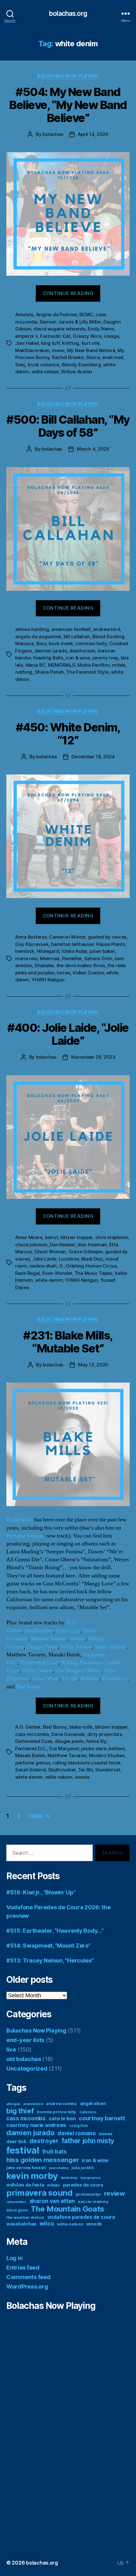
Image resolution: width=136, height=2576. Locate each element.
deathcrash (82, 651)
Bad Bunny (28, 1687)
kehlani (117, 1748)
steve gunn (17, 2210)
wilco (47, 2223)
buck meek (61, 643)
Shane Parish (49, 672)
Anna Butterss (31, 937)
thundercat (108, 1770)
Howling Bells (48, 658)
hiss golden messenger (43, 2160)
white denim (49, 1280)
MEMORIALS (62, 665)
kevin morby (32, 2176)
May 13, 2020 (93, 1365)
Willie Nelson (76, 1647)
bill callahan (77, 636)
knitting (71, 343)
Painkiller (72, 958)
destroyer (44, 2141)
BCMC (86, 315)
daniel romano (77, 2133)
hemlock (25, 951)
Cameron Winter (67, 937)
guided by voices (107, 937)
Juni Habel (27, 343)
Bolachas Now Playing (68, 76)
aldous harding (32, 629)
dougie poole (69, 1741)
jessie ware (94, 1748)
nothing (24, 672)
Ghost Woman (50, 1252)
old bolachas (24, 2059)
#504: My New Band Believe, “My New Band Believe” (68, 105)
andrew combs (61, 2104)
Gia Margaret (64, 1748)
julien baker (102, 951)
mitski (119, 665)
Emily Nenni (101, 329)
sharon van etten (52, 2201)
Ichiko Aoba (74, 951)
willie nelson (45, 372)
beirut (51, 1237)
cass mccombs (32, 1734)
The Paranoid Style (87, 672)
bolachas (53, 134)
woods (82, 1777)
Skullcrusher (39, 1631)
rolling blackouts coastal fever (87, 1763)
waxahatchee (21, 2224)
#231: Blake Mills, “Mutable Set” (68, 1342)
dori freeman (92, 1245)
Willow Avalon (77, 372)
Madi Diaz (92, 1259)
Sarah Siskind (110, 1647)
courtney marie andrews (36, 2125)
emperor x (27, 336)
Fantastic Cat (55, 336)
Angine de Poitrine (56, 315)
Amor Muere (29, 1237)
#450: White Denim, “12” (68, 734)
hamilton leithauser (72, 944)
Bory (41, 643)
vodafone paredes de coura (81, 2217)
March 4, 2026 (93, 449)
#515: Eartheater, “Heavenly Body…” (55, 1931)
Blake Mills (20, 1520)
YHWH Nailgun (48, 980)
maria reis (26, 958)
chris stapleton (112, 1237)
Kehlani (90, 1678)
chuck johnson (31, 1245)
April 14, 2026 (93, 134)
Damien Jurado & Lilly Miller (71, 322)
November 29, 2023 (93, 1057)
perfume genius (33, 1763)
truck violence (43, 365)
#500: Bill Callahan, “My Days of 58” (68, 426)
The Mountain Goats (68, 2209)
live (11, 2049)
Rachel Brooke (68, 357)
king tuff (50, 343)
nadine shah (43, 1266)
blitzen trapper (77, 1237)
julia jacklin (83, 2168)
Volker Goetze (88, 973)
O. (61, 1266)
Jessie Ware (46, 1678)
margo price (90, 2178)
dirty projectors (105, 1734)
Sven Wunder (57, 1273)
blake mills (81, 1727)
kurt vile (91, 343)
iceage (111, 336)
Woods (77, 1638)
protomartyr (89, 2194)
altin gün (13, 2104)
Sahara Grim (98, 958)
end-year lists (25, 2040)
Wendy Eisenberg (81, 365)
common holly (91, 643)
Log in (14, 2258)
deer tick (16, 2142)
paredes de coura (83, 2185)
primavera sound (40, 2193)
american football (71, 629)
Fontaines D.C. (31, 1748)
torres (63, 973)
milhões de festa (25, 2185)
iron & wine (78, 658)
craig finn (79, 2126)
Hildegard (48, 951)
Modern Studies (49, 1638)
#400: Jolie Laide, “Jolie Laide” (68, 1034)
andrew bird (106, 629)
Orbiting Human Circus (91, 1266)
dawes (106, 2134)
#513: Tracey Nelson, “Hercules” (50, 1960)
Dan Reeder (62, 1245)
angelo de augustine (38, 636)
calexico (88, 2112)
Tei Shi (70, 1678)
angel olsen (93, 2104)
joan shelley (59, 2168)
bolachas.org (68, 13)
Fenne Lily (68, 1631)
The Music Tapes (93, 1273)
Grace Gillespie (86, 1252)
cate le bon (62, 2119)
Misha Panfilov (93, 665)
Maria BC (36, 665)
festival (23, 2150)
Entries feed (23, 2268)
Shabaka (44, 965)
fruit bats (55, 2152)
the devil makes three (81, 965)
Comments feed (28, 2277)
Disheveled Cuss (39, 1663)
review (114, 2193)
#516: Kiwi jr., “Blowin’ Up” (41, 1892)
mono (58, 350)
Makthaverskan (32, 350)
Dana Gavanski (68, 1734)
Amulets (24, 315)
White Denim (37, 1670)
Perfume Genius (25, 1536)
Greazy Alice (87, 336)
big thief (20, 2111)
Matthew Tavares (67, 1755)
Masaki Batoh (30, 1755)
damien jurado (51, 651)
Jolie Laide (44, 1259)
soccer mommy (93, 2202)
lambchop (69, 2178)
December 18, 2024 (93, 757)
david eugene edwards (59, 329)
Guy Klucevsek (32, 944)
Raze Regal (27, 1273)
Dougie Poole (42, 1647)
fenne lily (96, 1741)
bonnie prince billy (57, 2112)
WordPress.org (27, 2287)
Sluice (93, 357)
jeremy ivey (105, 658)
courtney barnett (102, 2118)
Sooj (20, 365)
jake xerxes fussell (26, 2168)
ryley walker (16, 2202)
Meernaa (50, 958)
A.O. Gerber (28, 1727)
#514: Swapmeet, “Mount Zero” (48, 1946)
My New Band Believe (91, 350)
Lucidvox (69, 1259)
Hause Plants (111, 944)
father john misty (88, 2141)
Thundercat (114, 1678)
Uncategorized (27, 2069)
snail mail (113, 357)
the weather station (25, 2217)
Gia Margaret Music (78, 1670)
